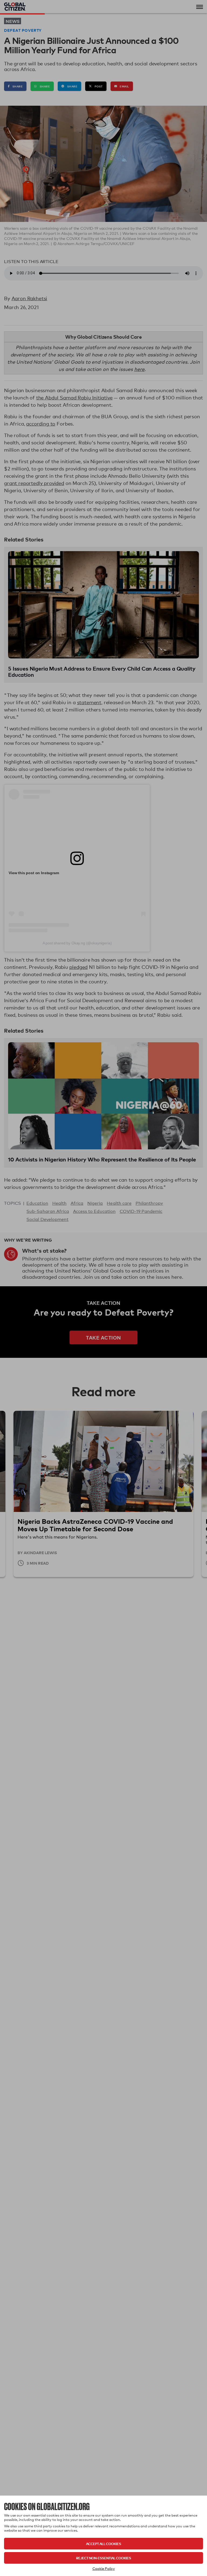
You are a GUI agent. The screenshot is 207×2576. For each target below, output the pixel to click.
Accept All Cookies (103, 2544)
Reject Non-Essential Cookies (103, 2558)
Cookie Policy (104, 2568)
